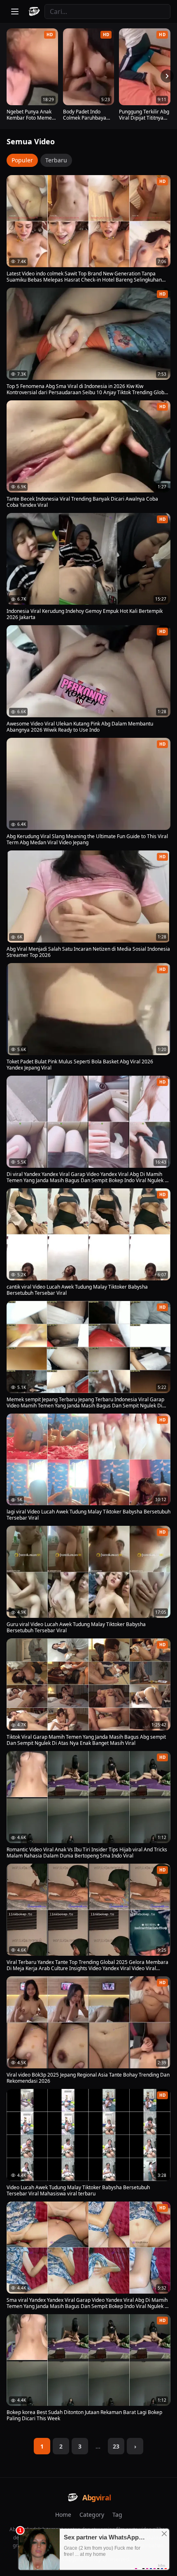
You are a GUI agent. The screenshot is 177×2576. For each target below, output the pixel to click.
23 (116, 2446)
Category (92, 2515)
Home (63, 2515)
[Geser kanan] (167, 76)
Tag (117, 2515)
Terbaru (56, 160)
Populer (22, 160)
